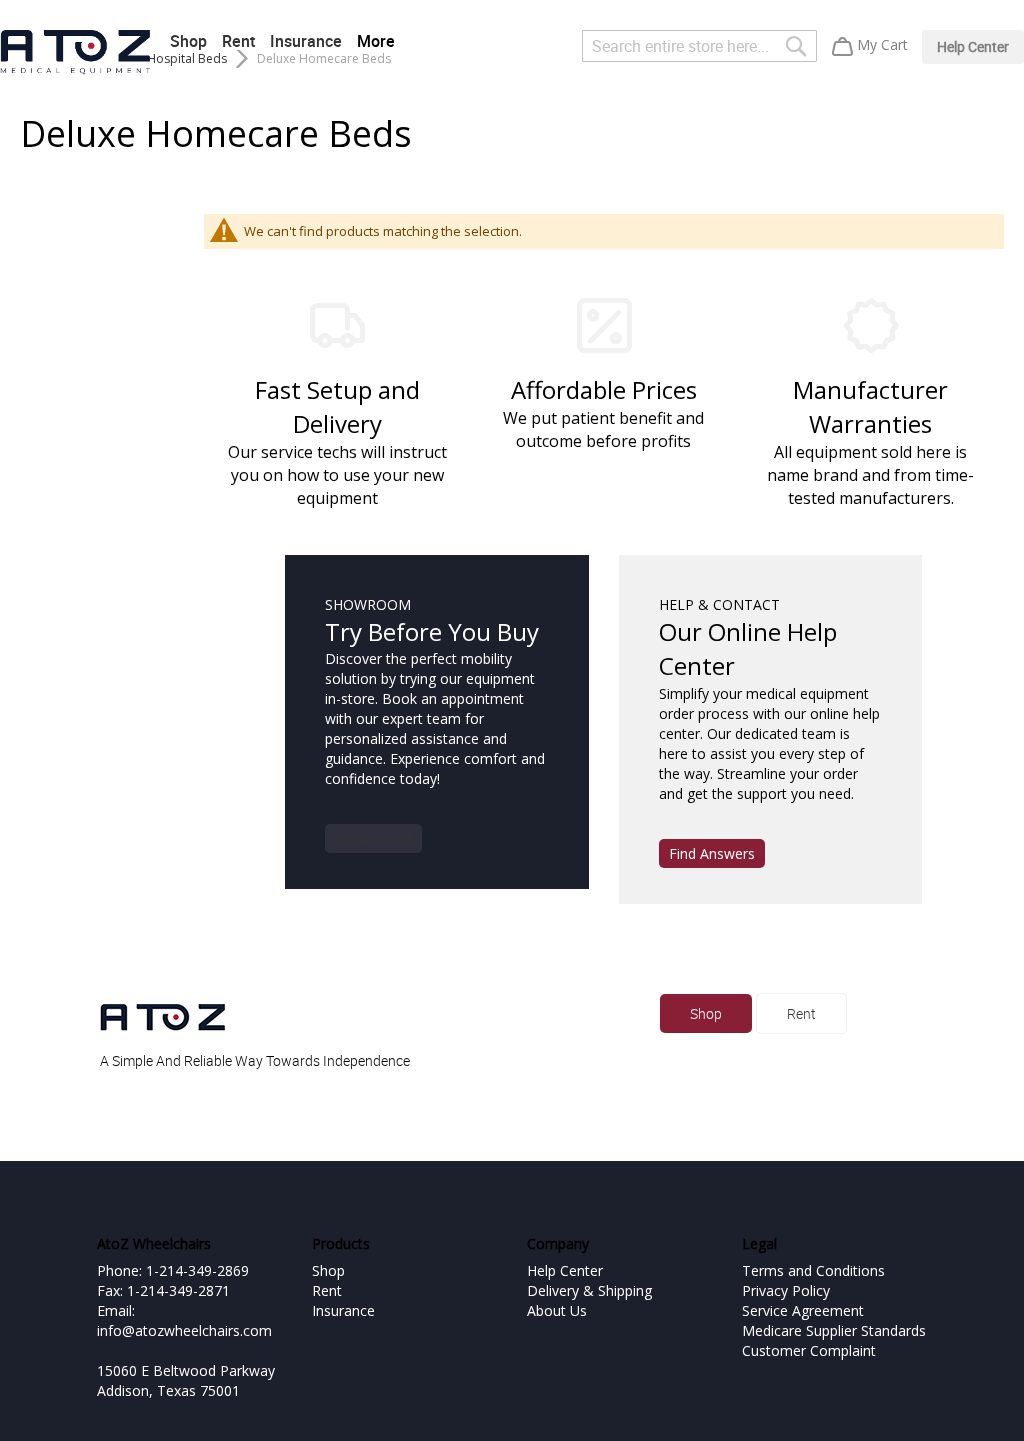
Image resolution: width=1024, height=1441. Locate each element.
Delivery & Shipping (589, 1290)
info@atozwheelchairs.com (184, 1330)
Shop (188, 41)
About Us (557, 1310)
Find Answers (712, 853)
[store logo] (75, 52)
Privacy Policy (786, 1290)
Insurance (306, 41)
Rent (238, 41)
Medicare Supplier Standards (834, 1330)
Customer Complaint (809, 1350)
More (376, 41)
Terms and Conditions (813, 1270)
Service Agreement (803, 1310)
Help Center (973, 46)
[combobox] (699, 46)
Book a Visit (373, 838)
